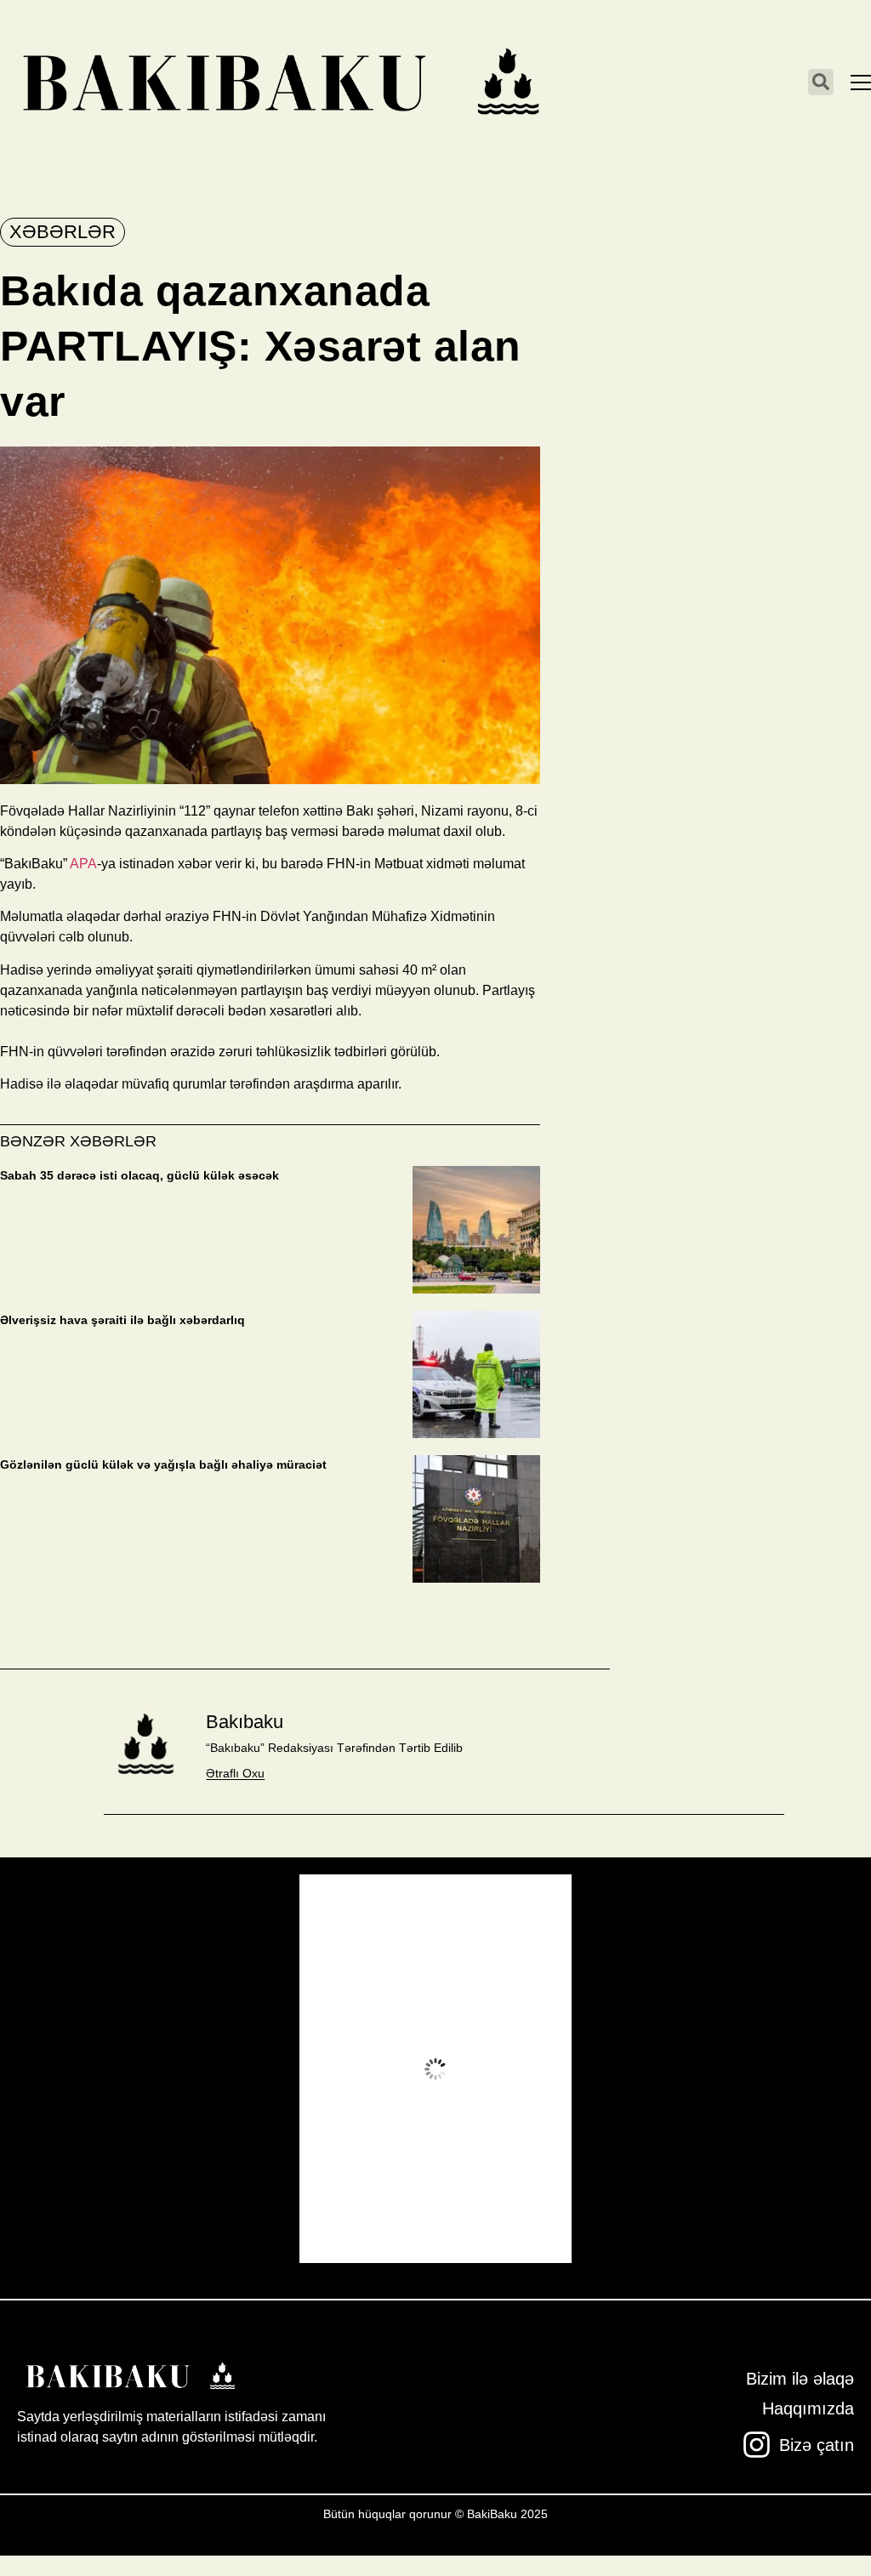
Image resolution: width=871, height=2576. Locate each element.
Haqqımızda (808, 2408)
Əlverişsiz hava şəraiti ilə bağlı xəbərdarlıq (122, 1320)
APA (83, 864)
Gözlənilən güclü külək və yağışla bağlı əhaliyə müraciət (163, 1464)
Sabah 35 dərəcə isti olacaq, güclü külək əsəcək (139, 1175)
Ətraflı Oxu (235, 1773)
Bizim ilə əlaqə (800, 2379)
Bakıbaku (245, 1722)
